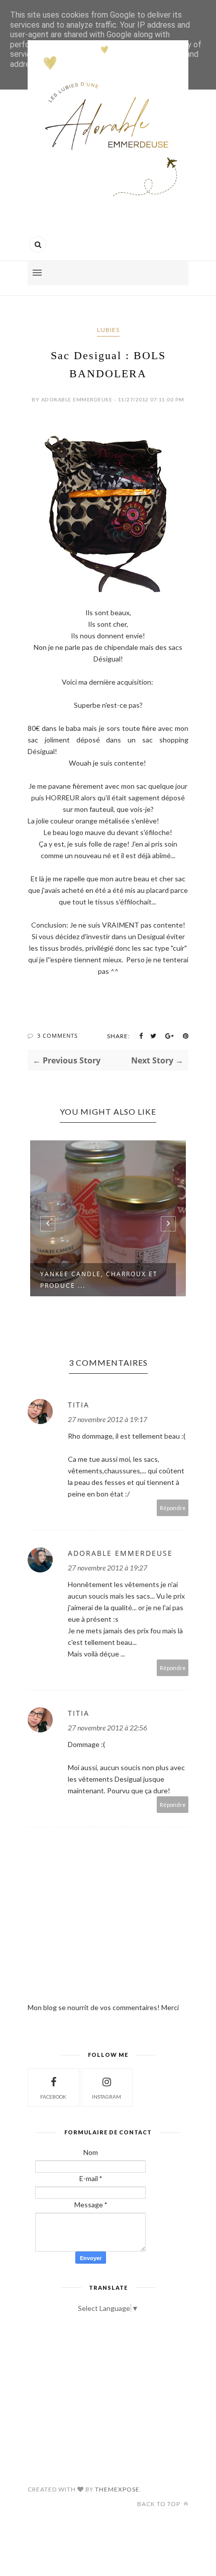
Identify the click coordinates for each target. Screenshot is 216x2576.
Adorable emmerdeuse (120, 1553)
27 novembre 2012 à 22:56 (107, 1728)
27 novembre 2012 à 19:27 (107, 1568)
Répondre (173, 1508)
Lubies (108, 330)
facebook (53, 2097)
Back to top (159, 2504)
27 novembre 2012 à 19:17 (107, 1419)
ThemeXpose (117, 2489)
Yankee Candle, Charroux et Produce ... (99, 1280)
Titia (79, 1405)
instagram (106, 2097)
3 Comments (58, 1035)
